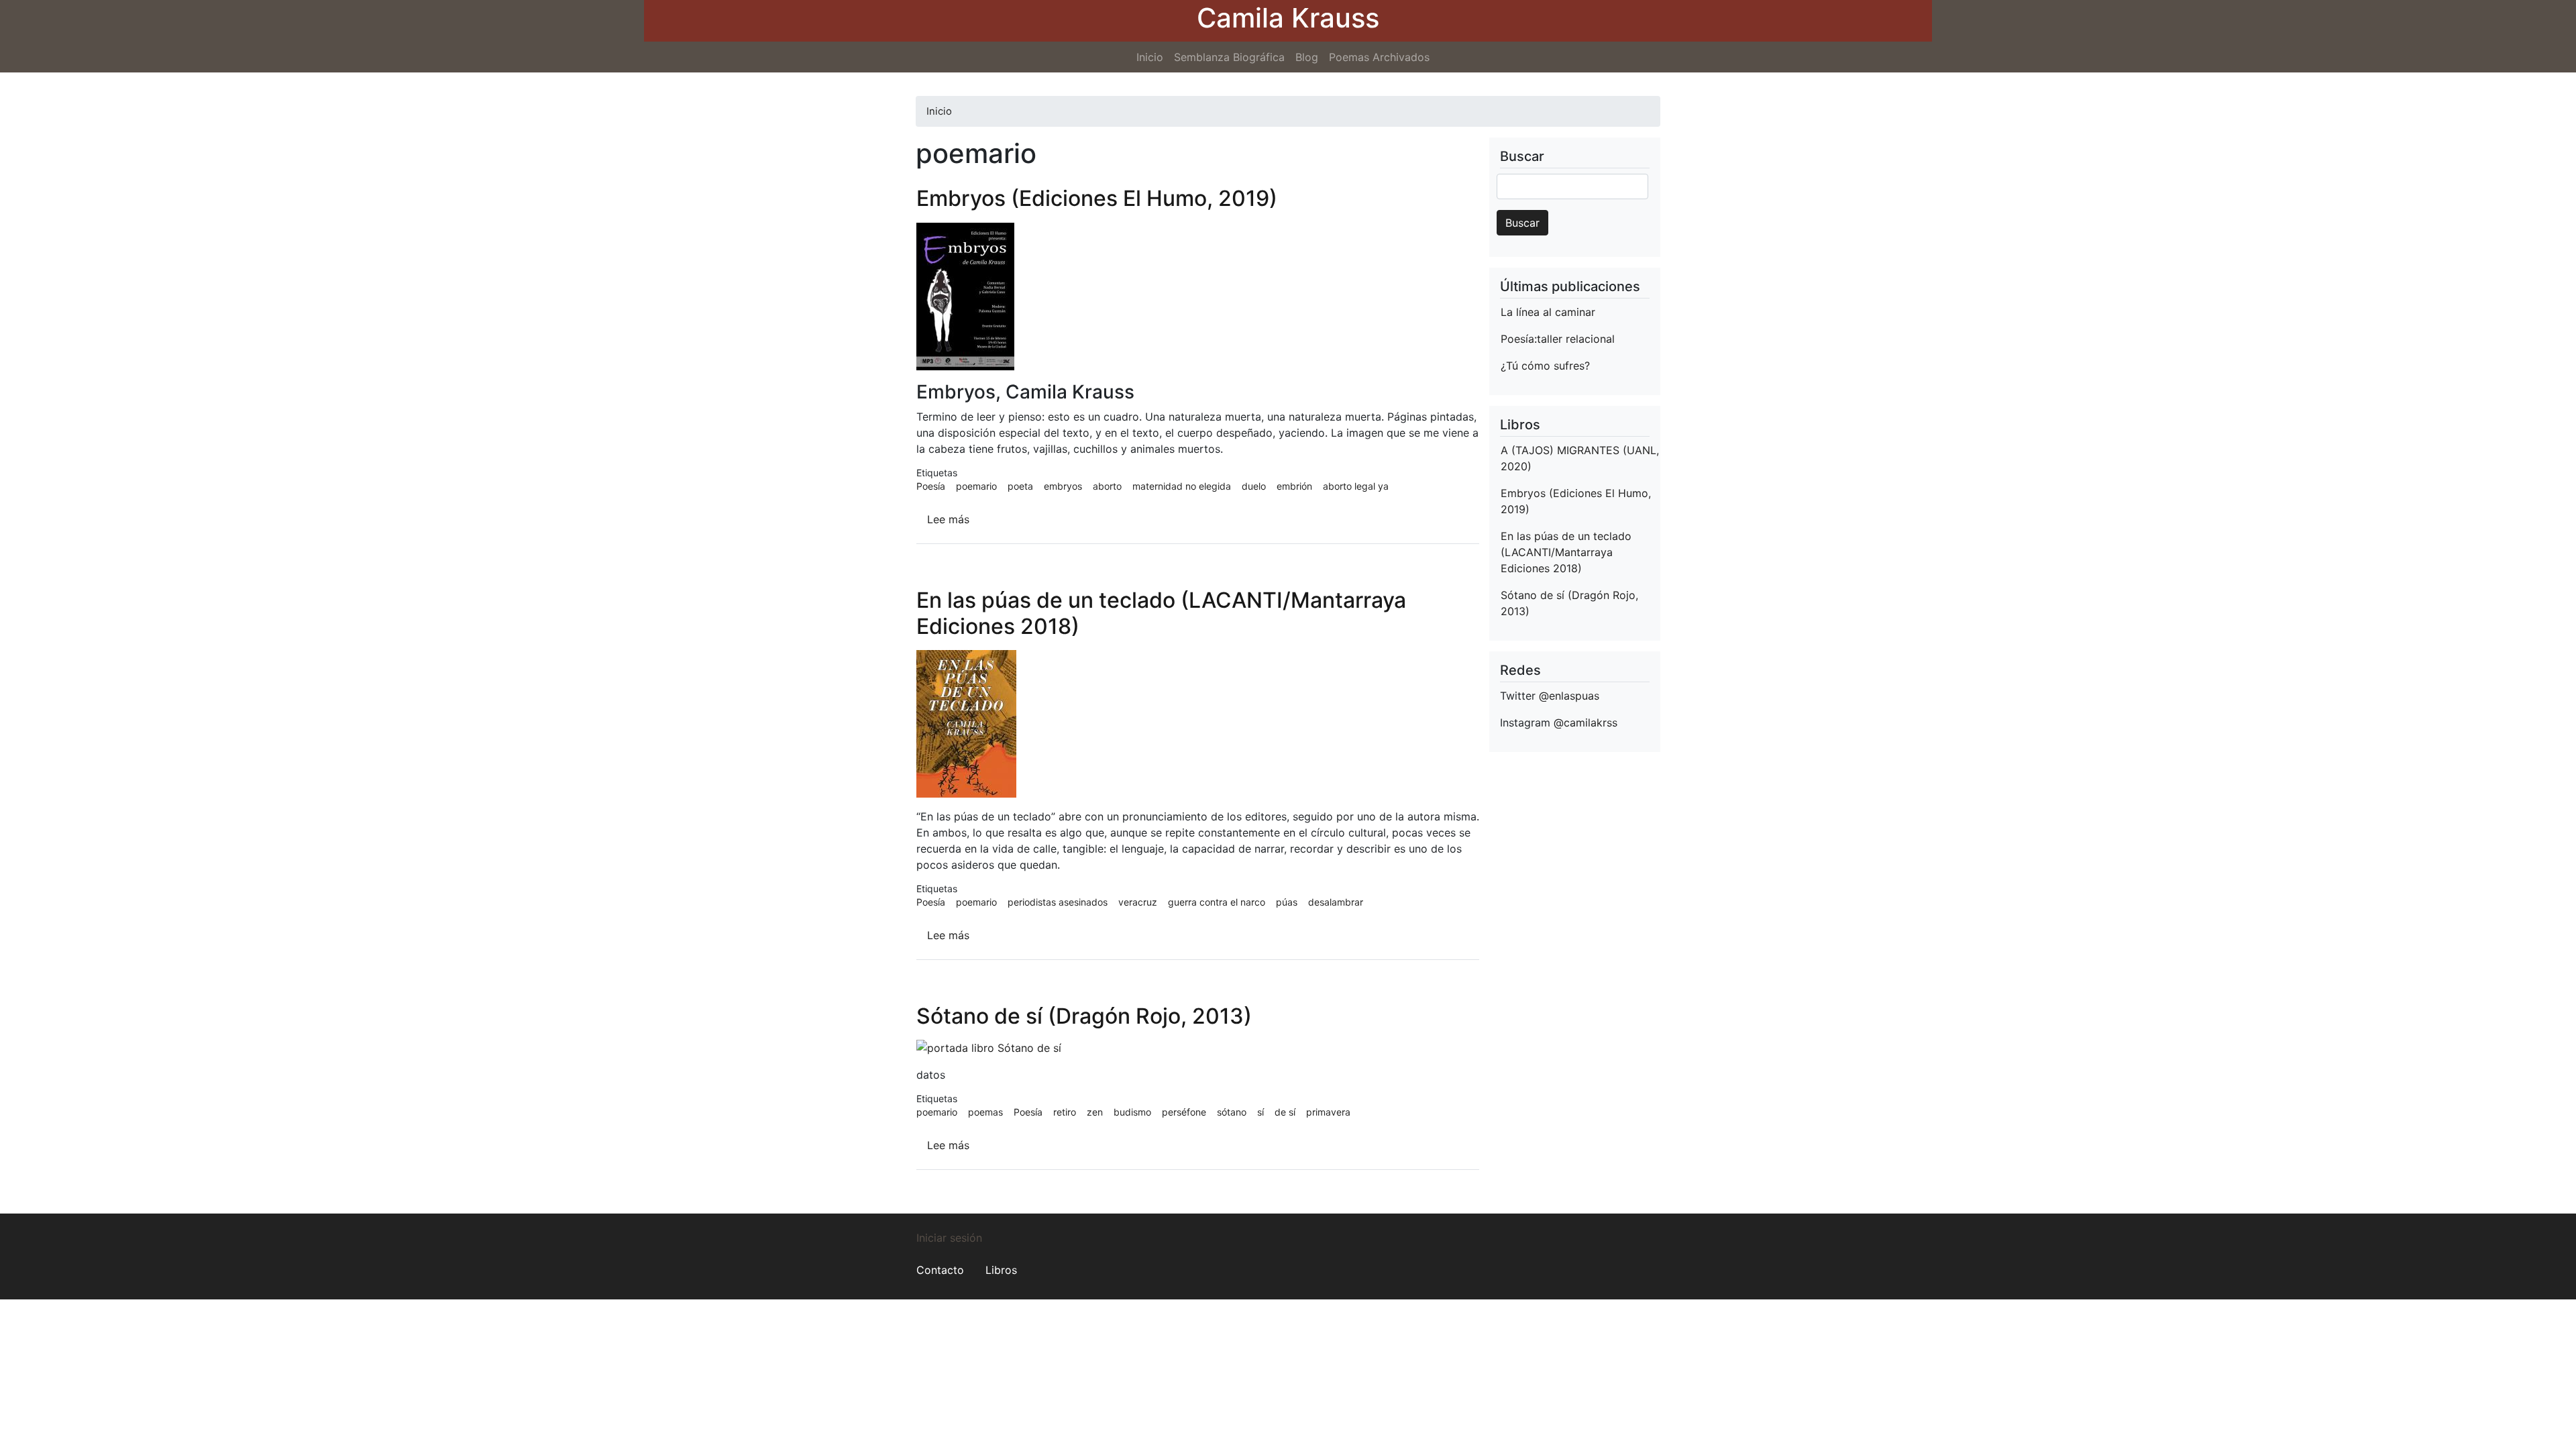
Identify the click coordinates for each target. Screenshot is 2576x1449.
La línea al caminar (1548, 312)
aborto (1107, 486)
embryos (1063, 486)
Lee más (948, 519)
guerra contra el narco (1217, 902)
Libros (1001, 1270)
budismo (1132, 1112)
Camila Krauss (1288, 18)
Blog (1307, 57)
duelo (1254, 486)
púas (1287, 902)
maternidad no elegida (1182, 486)
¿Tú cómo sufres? (1545, 366)
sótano (1232, 1112)
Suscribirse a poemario (932, 1208)
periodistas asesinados (1058, 902)
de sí (1285, 1112)
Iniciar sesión (949, 1238)
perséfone (1184, 1112)
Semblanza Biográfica (1229, 57)
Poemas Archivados (1379, 57)
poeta (1020, 486)
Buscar (1522, 223)
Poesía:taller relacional (1558, 339)
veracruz (1138, 902)
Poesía (931, 486)
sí (1260, 1112)
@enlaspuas (1569, 696)
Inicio (1150, 57)
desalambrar (1336, 902)
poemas (985, 1112)
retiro (1065, 1112)
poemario (976, 486)
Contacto (940, 1270)
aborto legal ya (1356, 486)
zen (1095, 1112)
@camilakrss (1586, 722)
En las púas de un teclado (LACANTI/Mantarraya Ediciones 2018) (1566, 552)
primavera (1328, 1112)
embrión (1294, 486)
